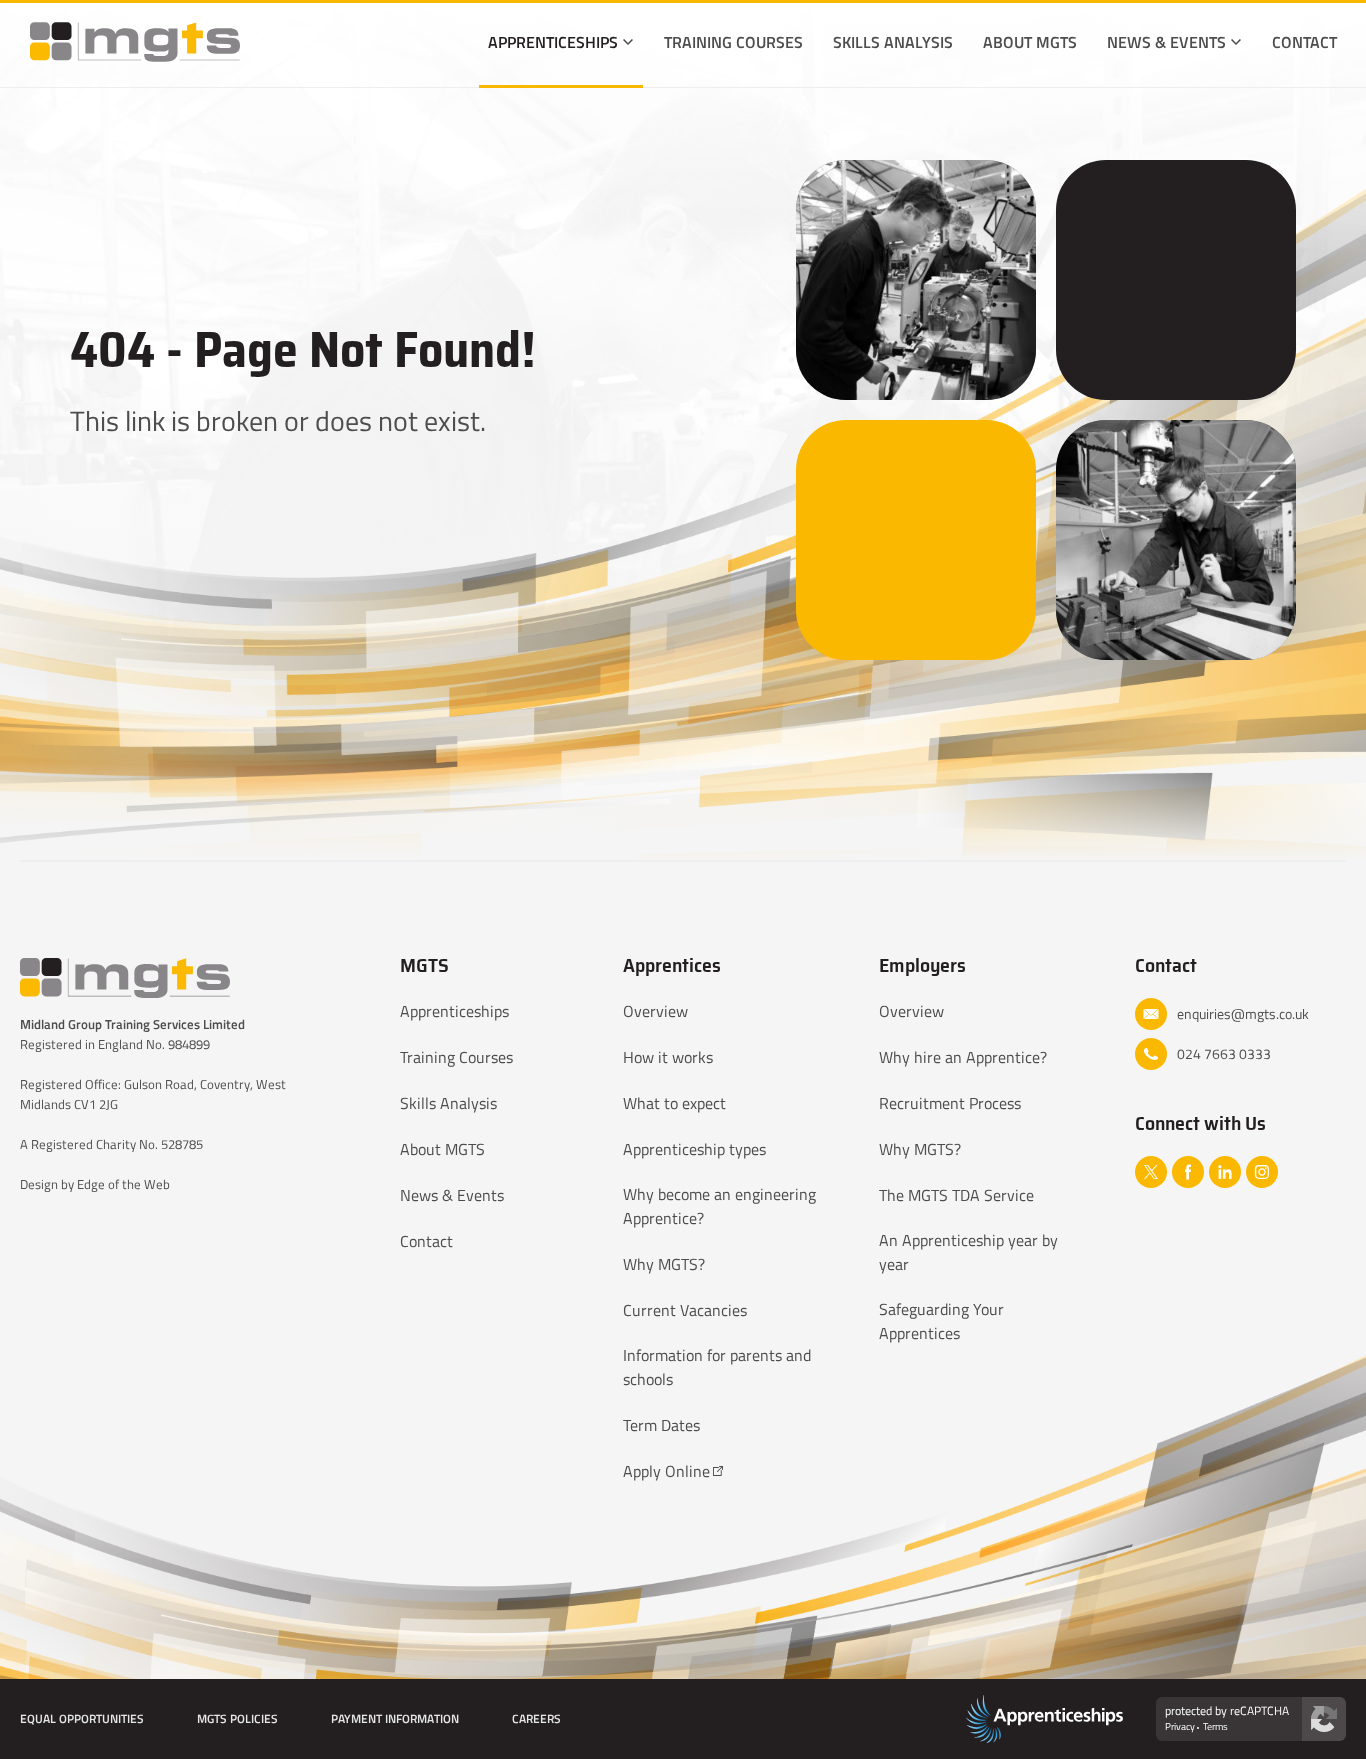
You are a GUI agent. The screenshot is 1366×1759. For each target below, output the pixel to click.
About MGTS (1030, 42)
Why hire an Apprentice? (963, 1057)
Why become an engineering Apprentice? (719, 1206)
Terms (1215, 1727)
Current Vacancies (685, 1310)
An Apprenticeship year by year (968, 1252)
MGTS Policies (237, 1718)
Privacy (1180, 1727)
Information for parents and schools (717, 1367)
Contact (1304, 42)
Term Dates (661, 1425)
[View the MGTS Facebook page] (1188, 1172)
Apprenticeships (553, 42)
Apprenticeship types (694, 1149)
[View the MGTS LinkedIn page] (1225, 1172)
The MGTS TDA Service (956, 1195)
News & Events (1166, 42)
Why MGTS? (664, 1264)
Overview (655, 1011)
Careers (536, 1718)
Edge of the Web (123, 1184)
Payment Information (395, 1718)
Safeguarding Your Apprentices (941, 1321)
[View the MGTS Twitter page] (1151, 1172)
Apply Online (666, 1471)
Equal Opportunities (82, 1718)
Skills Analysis (893, 42)
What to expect (674, 1103)
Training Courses (733, 42)
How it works (668, 1057)
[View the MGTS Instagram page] (1262, 1172)
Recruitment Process (950, 1103)
